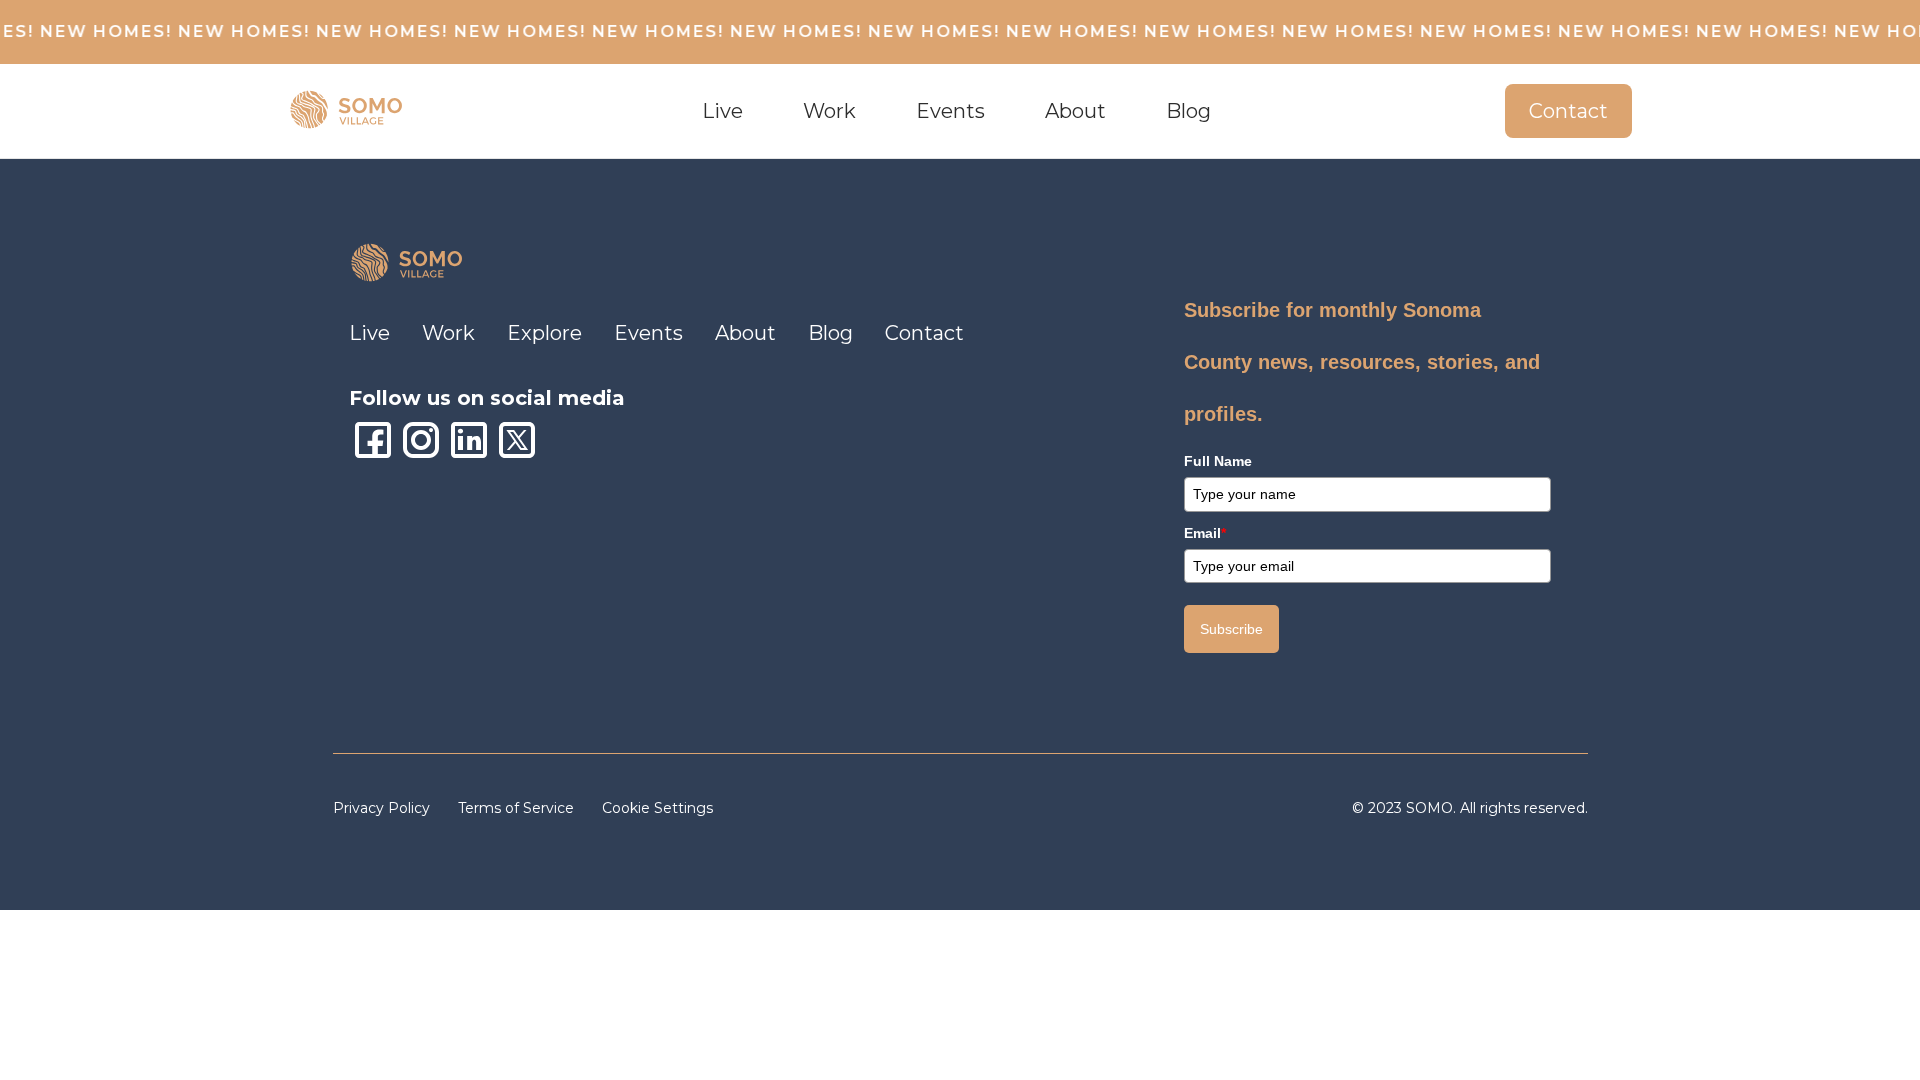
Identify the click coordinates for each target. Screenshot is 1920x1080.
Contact (1568, 111)
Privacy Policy (383, 808)
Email (1205, 533)
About (745, 333)
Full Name (1218, 461)
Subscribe (1231, 629)
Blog (1188, 111)
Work (829, 111)
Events (648, 333)
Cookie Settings (657, 808)
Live (369, 333)
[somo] (348, 111)
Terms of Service (518, 808)
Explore (544, 333)
